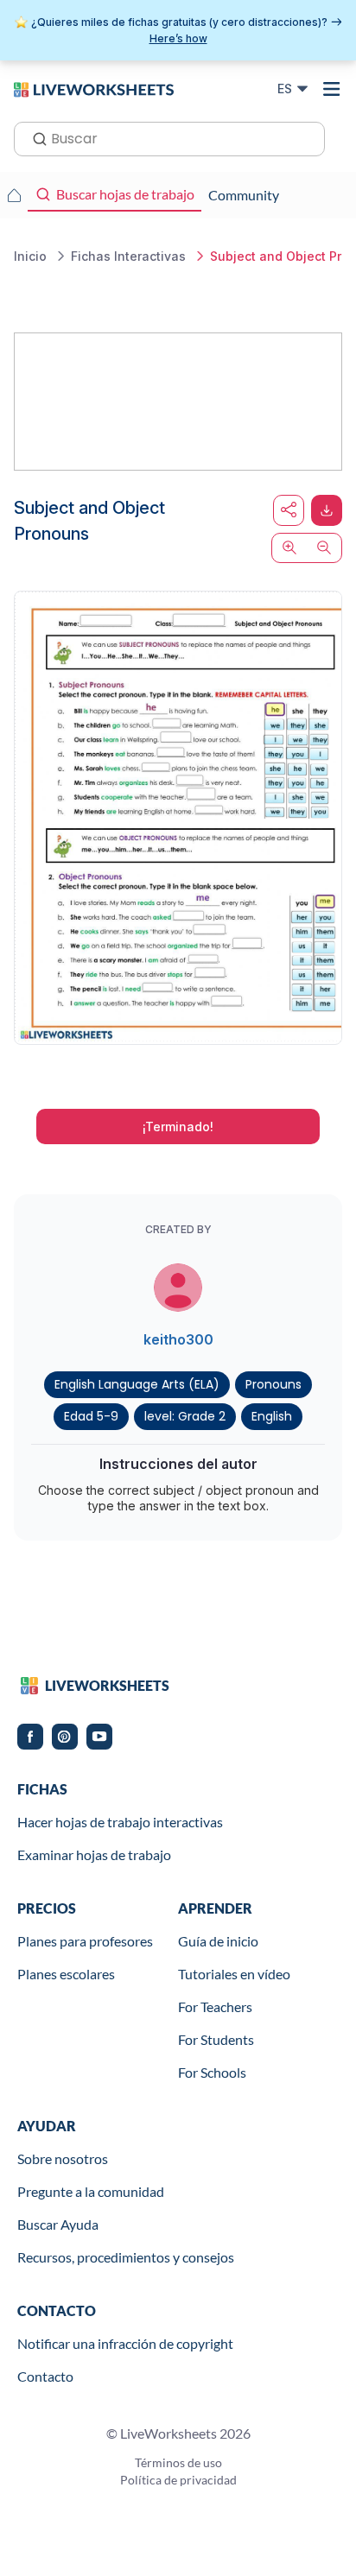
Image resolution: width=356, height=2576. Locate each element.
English (272, 1416)
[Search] (35, 137)
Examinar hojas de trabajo (94, 1854)
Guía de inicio (218, 1941)
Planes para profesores (85, 1941)
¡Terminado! (178, 1127)
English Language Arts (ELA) (137, 1384)
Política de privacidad (178, 2480)
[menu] (332, 89)
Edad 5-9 (91, 1416)
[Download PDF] (327, 510)
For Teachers (215, 2006)
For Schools (212, 2072)
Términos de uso (178, 2462)
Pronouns (273, 1384)
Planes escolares (66, 1974)
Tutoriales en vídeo (234, 1974)
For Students (216, 2039)
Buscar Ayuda (58, 2224)
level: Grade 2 (185, 1416)
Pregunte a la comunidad (91, 2191)
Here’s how (178, 38)
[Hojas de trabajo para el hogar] (14, 195)
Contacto (45, 2376)
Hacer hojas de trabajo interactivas (120, 1822)
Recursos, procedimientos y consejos (126, 2257)
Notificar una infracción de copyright (125, 2343)
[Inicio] (94, 88)
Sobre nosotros (63, 2158)
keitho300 (178, 1339)
